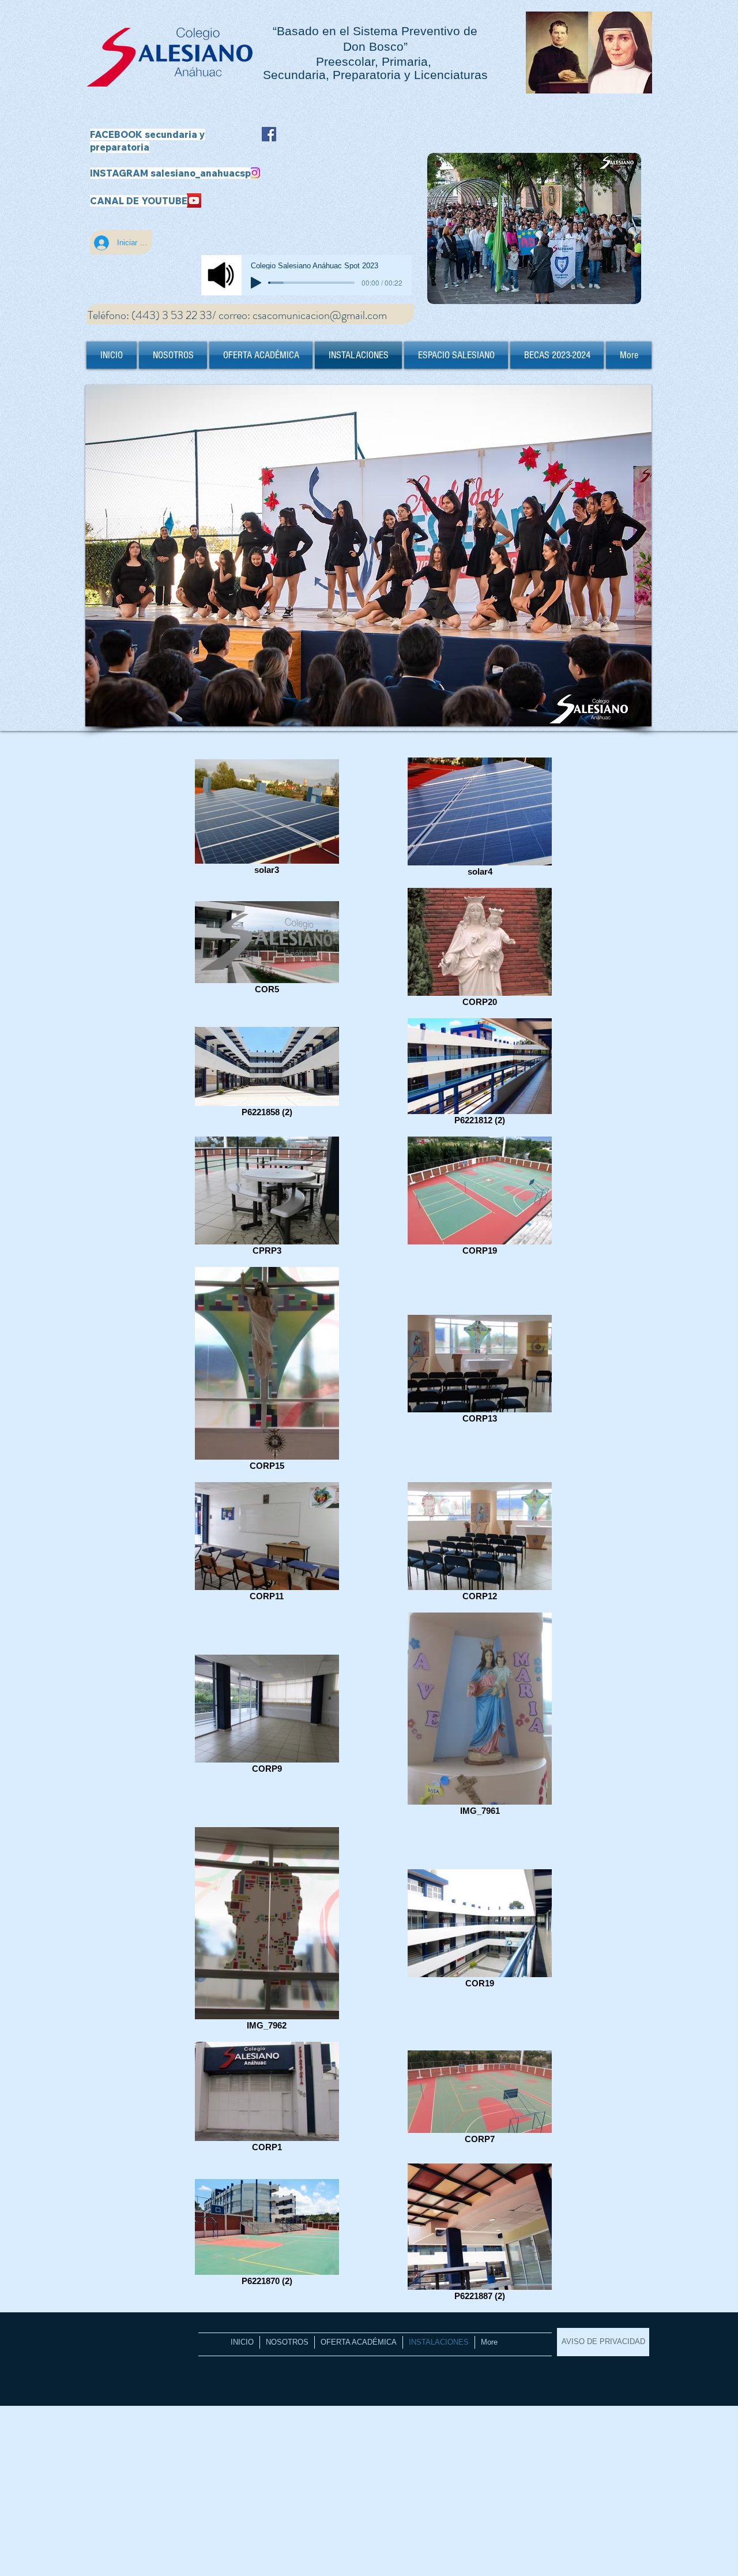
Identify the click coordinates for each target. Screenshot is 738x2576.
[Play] (256, 283)
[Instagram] (255, 173)
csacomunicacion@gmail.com (320, 315)
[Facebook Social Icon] (269, 134)
